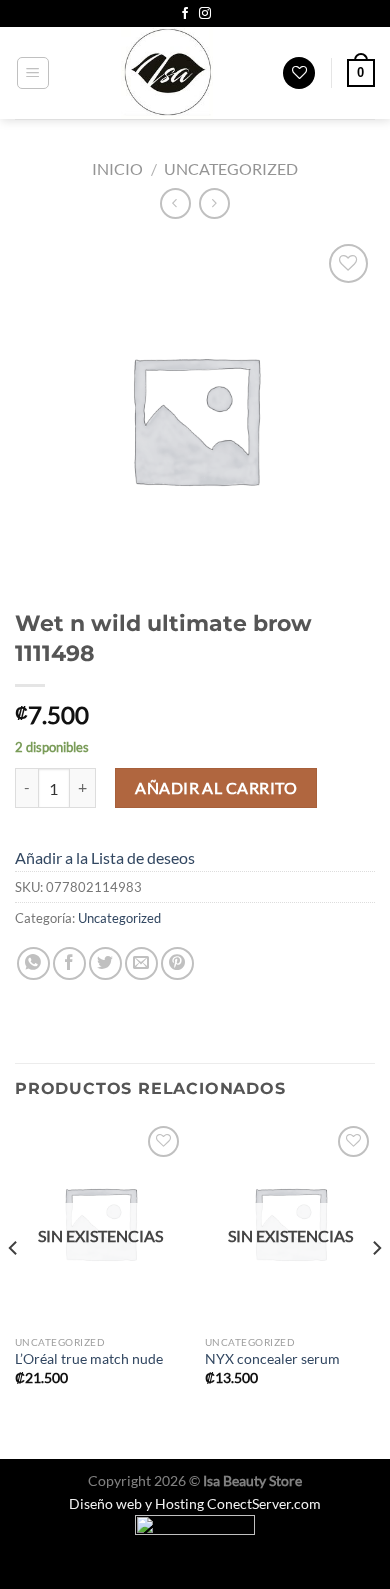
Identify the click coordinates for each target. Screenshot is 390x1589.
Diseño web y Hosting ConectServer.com (195, 1503)
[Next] (376, 1288)
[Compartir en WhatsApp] (33, 963)
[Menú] (33, 73)
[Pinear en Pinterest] (177, 963)
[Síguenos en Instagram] (205, 14)
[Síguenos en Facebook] (185, 14)
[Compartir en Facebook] (69, 963)
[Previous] (14, 1288)
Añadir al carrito (216, 787)
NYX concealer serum (272, 1359)
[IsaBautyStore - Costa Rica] (167, 73)
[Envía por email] (141, 963)
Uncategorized (231, 168)
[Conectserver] (195, 1535)
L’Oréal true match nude (89, 1359)
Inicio (117, 168)
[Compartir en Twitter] (105, 963)
